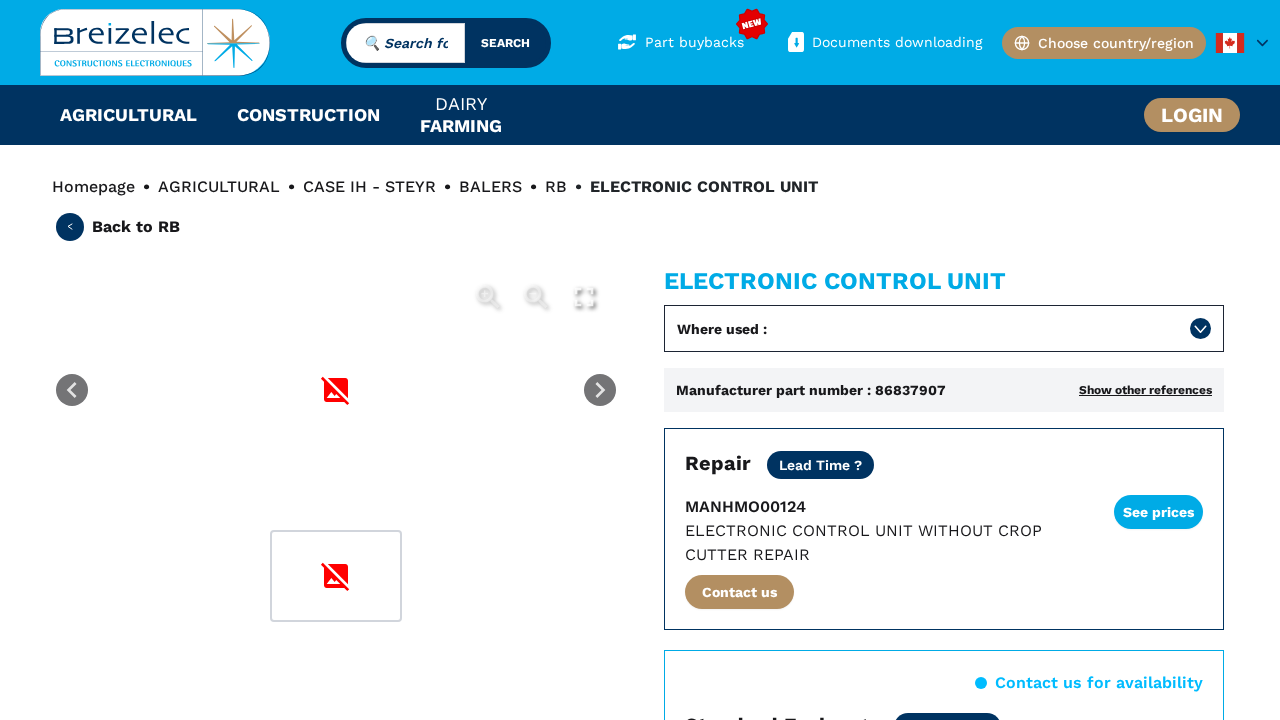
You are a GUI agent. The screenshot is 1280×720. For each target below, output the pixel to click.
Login (1192, 115)
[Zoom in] (488, 297)
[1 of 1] (336, 576)
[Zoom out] (536, 297)
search (505, 43)
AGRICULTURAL (219, 186)
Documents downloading (897, 42)
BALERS (490, 186)
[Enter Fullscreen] (584, 297)
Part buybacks (694, 42)
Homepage (93, 186)
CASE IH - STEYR (369, 186)
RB (556, 186)
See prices (1158, 512)
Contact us (739, 592)
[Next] (600, 390)
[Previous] (72, 390)
